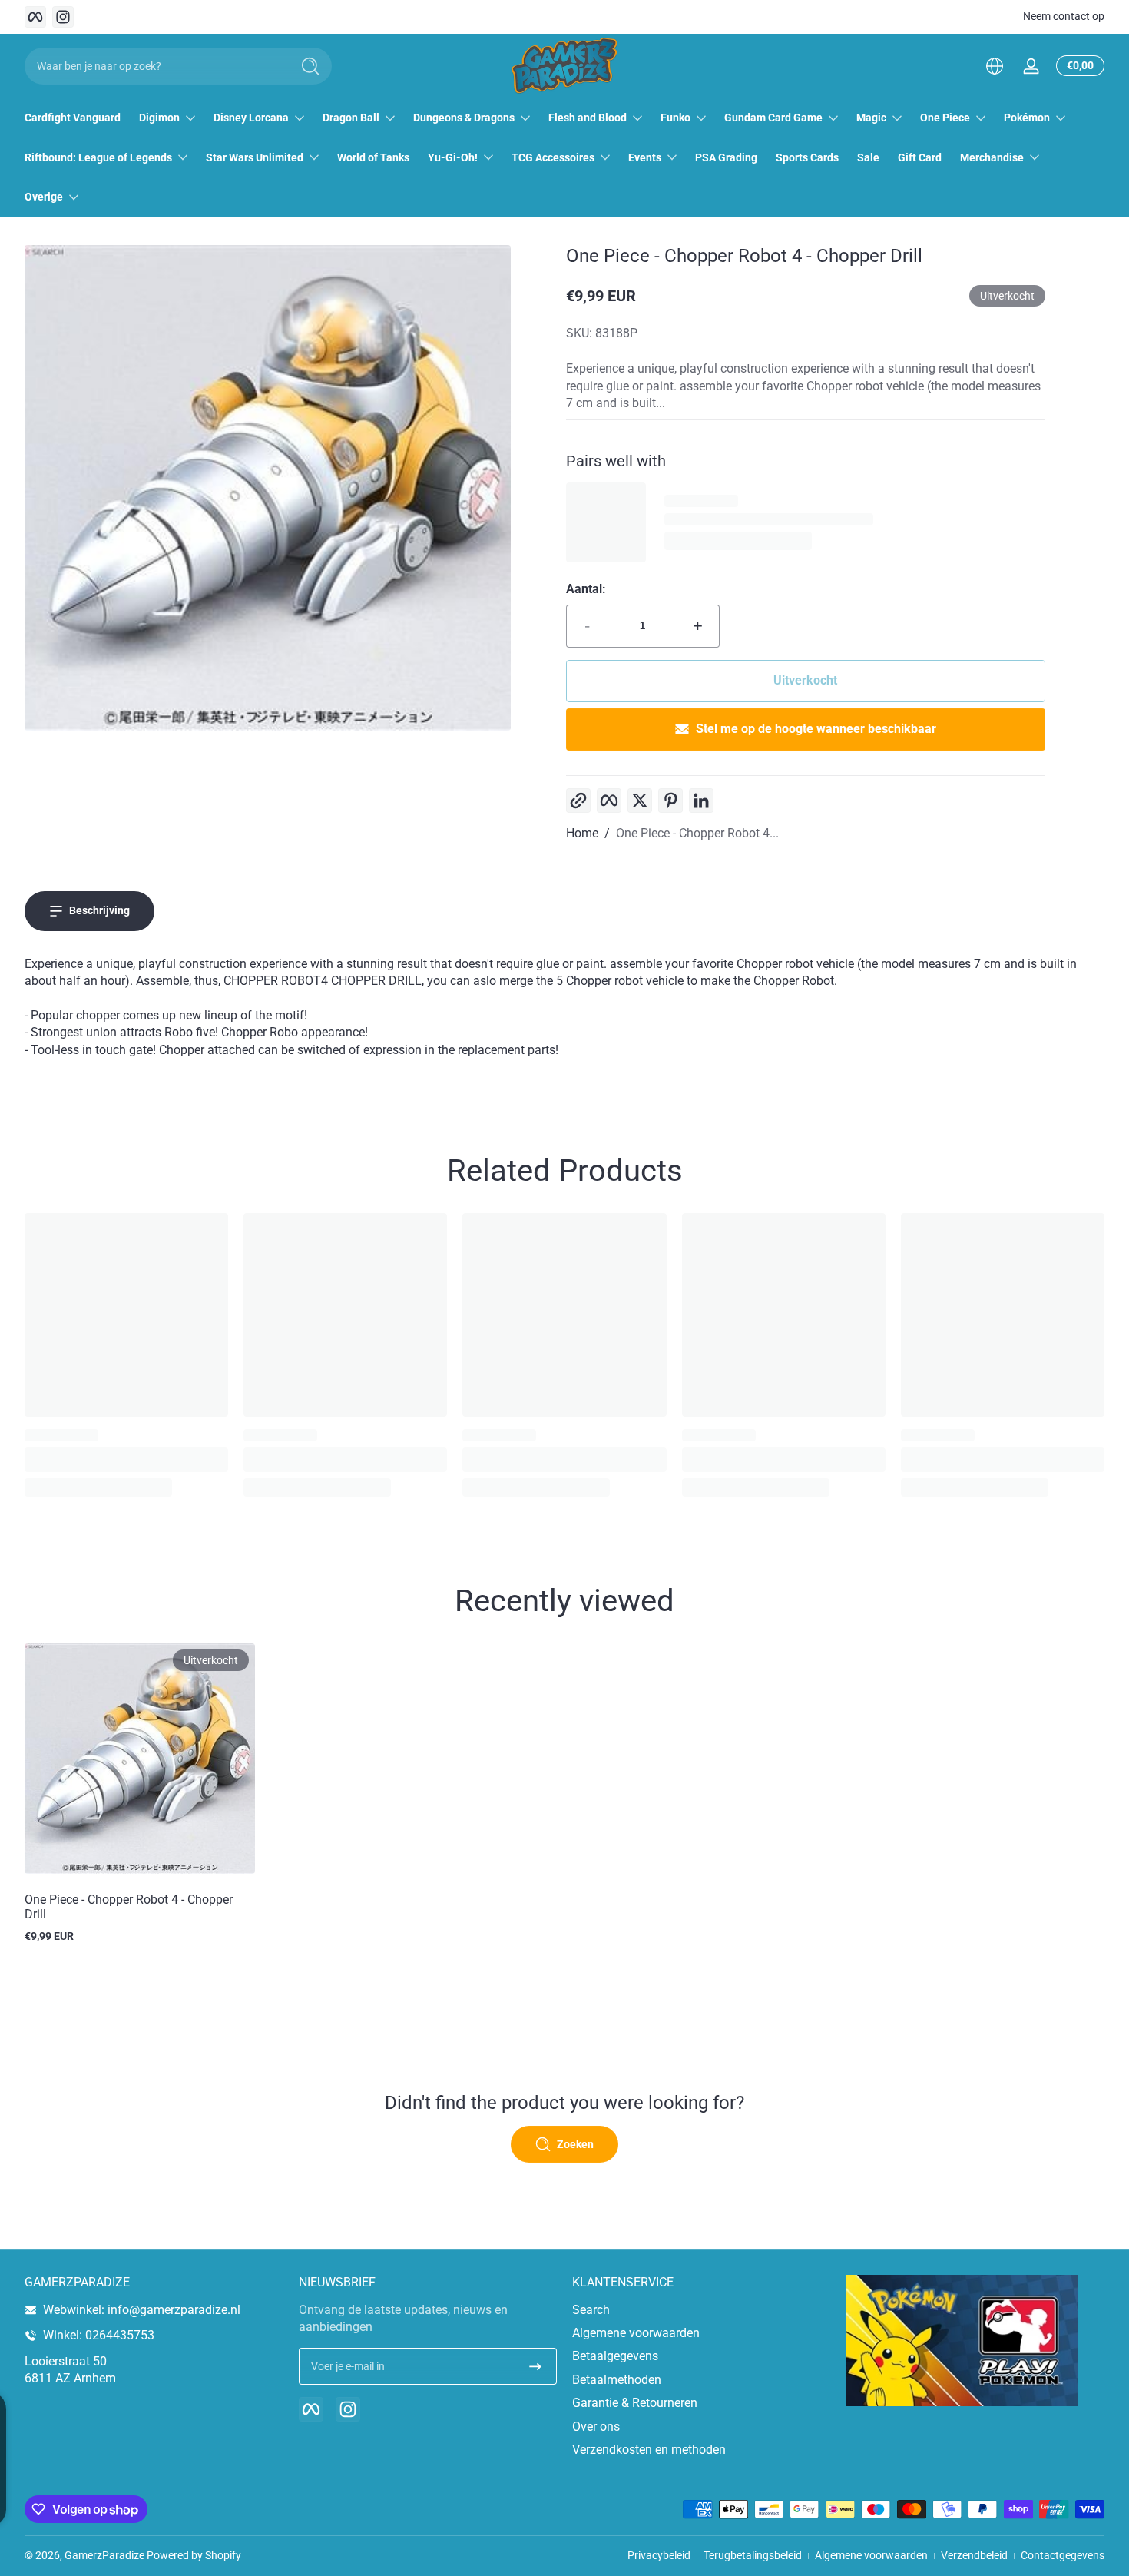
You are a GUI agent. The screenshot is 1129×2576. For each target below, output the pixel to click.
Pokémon (1027, 118)
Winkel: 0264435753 (99, 2335)
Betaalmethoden (617, 2380)
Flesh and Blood (588, 118)
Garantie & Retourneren (635, 2403)
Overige (44, 197)
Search (591, 2310)
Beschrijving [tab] (99, 910)
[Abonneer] (535, 2366)
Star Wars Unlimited (255, 157)
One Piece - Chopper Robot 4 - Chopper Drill (129, 1907)
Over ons (596, 2427)
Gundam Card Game (773, 118)
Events (645, 157)
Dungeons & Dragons (464, 118)
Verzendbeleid (974, 2555)
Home (582, 833)
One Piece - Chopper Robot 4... (697, 833)
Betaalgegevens (615, 2356)
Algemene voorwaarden (636, 2333)
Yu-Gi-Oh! (453, 157)
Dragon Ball (351, 118)
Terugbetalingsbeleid (753, 2555)
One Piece (945, 118)
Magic (871, 118)
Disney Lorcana (251, 118)
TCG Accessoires (553, 157)
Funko (675, 118)
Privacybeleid (659, 2555)
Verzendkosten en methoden (649, 2450)
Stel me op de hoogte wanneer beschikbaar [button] (816, 729)
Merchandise (992, 157)
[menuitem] (702, 2310)
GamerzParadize (104, 2555)
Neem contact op (1064, 16)
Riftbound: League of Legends (98, 157)
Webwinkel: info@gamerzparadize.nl (142, 2310)
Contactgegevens (1063, 2555)
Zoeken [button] (575, 2144)
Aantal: (586, 589)
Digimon (159, 118)
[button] (995, 66)
